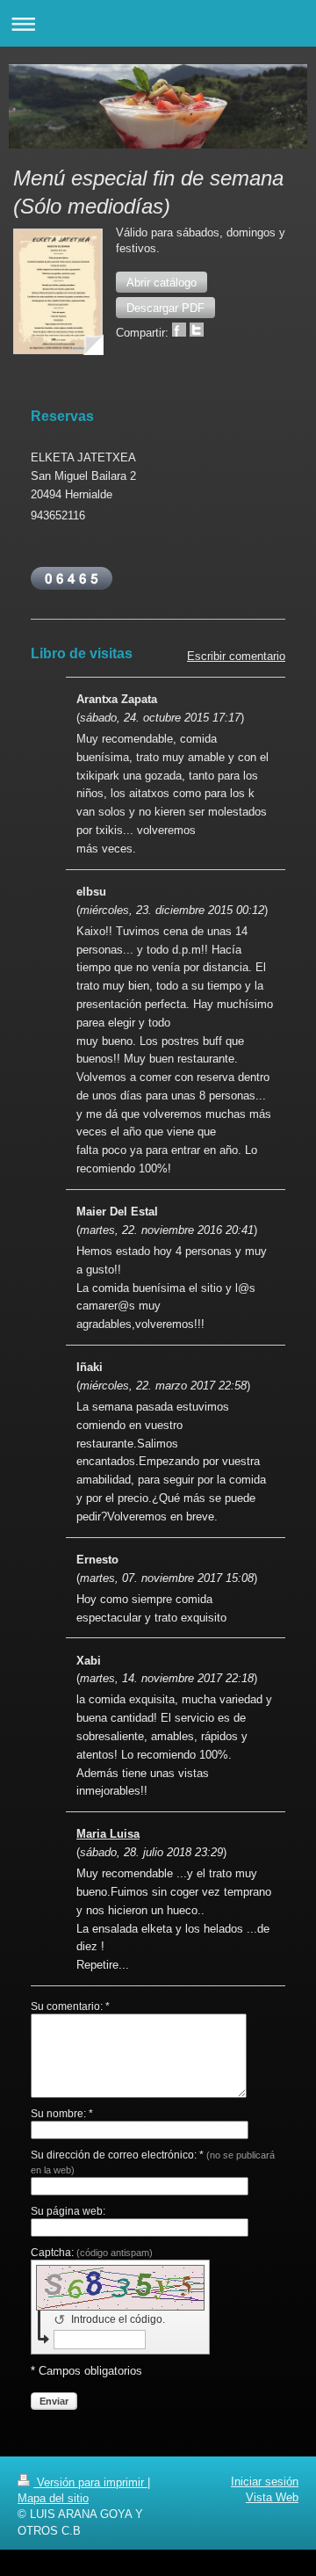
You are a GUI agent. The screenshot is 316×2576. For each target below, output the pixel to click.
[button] (162, 282)
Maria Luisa (108, 1834)
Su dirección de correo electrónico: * (153, 2162)
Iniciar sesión (265, 2482)
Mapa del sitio (53, 2498)
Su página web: (68, 2211)
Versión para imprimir (90, 2482)
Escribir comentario (236, 656)
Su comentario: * (70, 2006)
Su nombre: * (62, 2114)
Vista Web (272, 2497)
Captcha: (92, 2253)
